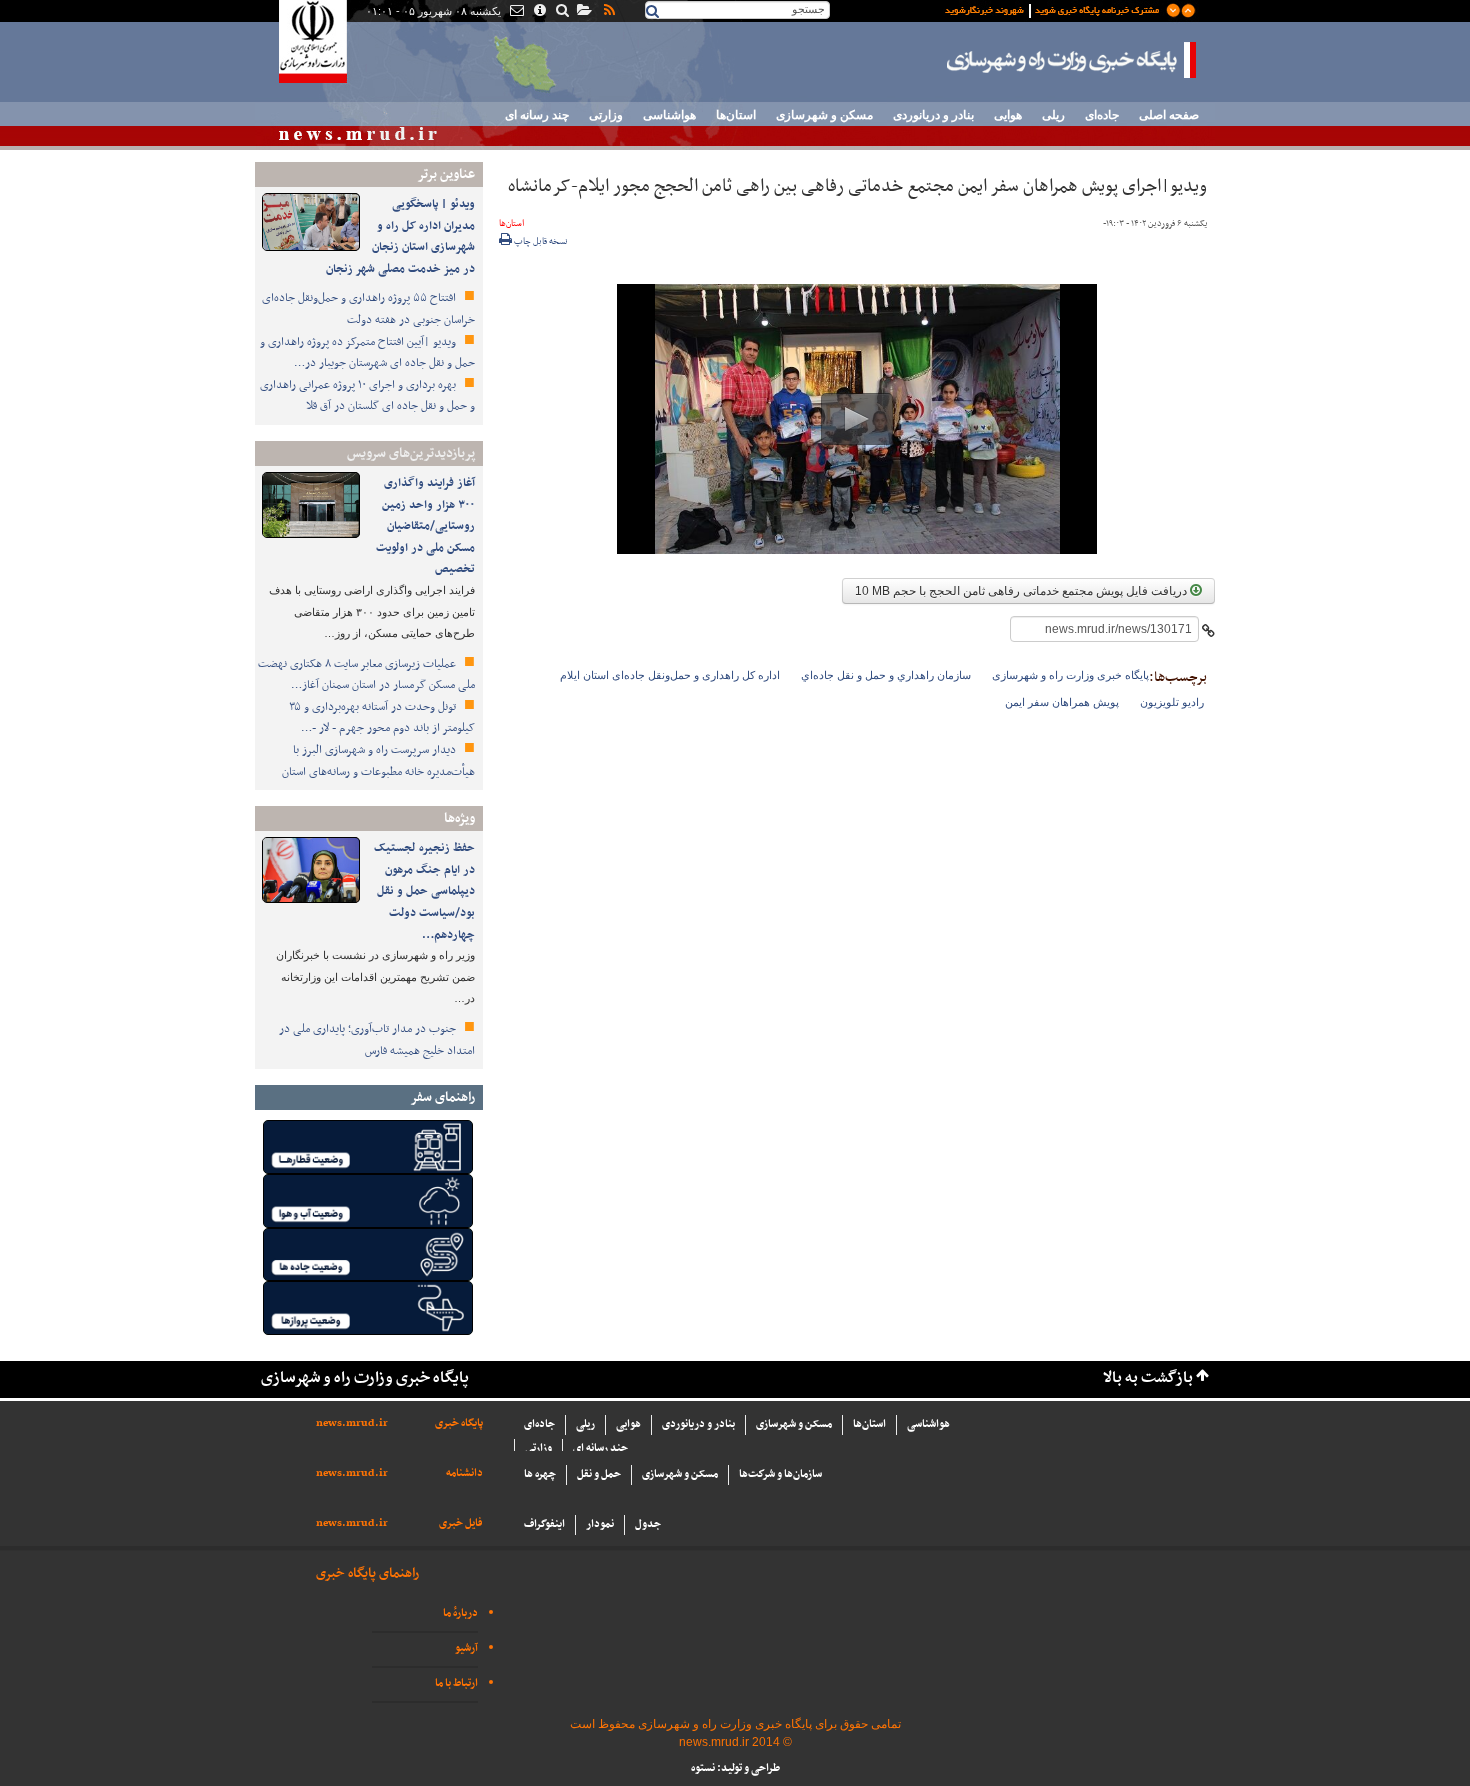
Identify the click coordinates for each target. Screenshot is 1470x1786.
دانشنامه (464, 1473)
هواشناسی (669, 115)
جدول (648, 1524)
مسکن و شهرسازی (824, 115)
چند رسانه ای (537, 115)
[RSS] (608, 12)
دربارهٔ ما (460, 1613)
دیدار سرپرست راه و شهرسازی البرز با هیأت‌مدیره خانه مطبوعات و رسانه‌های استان (378, 761)
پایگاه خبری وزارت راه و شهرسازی (1072, 60)
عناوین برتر (446, 174)
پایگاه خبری (459, 1423)
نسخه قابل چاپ (540, 242)
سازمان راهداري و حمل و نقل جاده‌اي (886, 675)
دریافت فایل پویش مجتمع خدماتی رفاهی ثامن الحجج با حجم (1022, 591)
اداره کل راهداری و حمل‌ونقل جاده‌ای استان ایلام (670, 675)
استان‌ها (736, 115)
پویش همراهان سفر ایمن (1062, 702)
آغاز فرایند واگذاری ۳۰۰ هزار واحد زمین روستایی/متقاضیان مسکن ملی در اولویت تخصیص (425, 526)
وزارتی (606, 115)
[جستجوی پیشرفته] (561, 12)
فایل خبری (461, 1523)
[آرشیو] (583, 12)
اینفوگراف (544, 1524)
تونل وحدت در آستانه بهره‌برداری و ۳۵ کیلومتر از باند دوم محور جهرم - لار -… (382, 718)
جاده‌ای (1102, 115)
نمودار (600, 1524)
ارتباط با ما (456, 1683)
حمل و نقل (599, 1474)
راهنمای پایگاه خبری (367, 1573)
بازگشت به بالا (1148, 1378)
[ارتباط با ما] (515, 12)
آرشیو (466, 1648)
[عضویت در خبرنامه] (1055, 9)
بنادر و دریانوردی (933, 115)
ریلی (1053, 115)
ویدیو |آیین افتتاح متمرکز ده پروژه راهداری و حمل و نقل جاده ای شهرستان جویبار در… (367, 353)
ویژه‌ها (459, 818)
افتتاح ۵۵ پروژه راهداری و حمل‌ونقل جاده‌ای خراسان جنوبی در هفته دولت (368, 309)
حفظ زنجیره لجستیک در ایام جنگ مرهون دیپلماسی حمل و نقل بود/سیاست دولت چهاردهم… (424, 891)
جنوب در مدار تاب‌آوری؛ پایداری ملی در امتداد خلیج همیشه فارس (377, 1040)
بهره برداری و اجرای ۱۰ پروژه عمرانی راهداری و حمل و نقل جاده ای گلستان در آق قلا (367, 396)
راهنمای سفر (442, 1097)
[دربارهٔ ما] (538, 12)
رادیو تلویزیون (1172, 702)
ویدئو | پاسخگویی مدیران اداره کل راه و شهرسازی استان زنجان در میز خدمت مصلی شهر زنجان (400, 236)
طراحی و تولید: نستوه (735, 1768)
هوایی (1008, 115)
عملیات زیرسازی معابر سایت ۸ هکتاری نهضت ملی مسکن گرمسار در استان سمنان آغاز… (366, 675)
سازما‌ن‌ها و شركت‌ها (780, 1474)
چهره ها (540, 1474)
